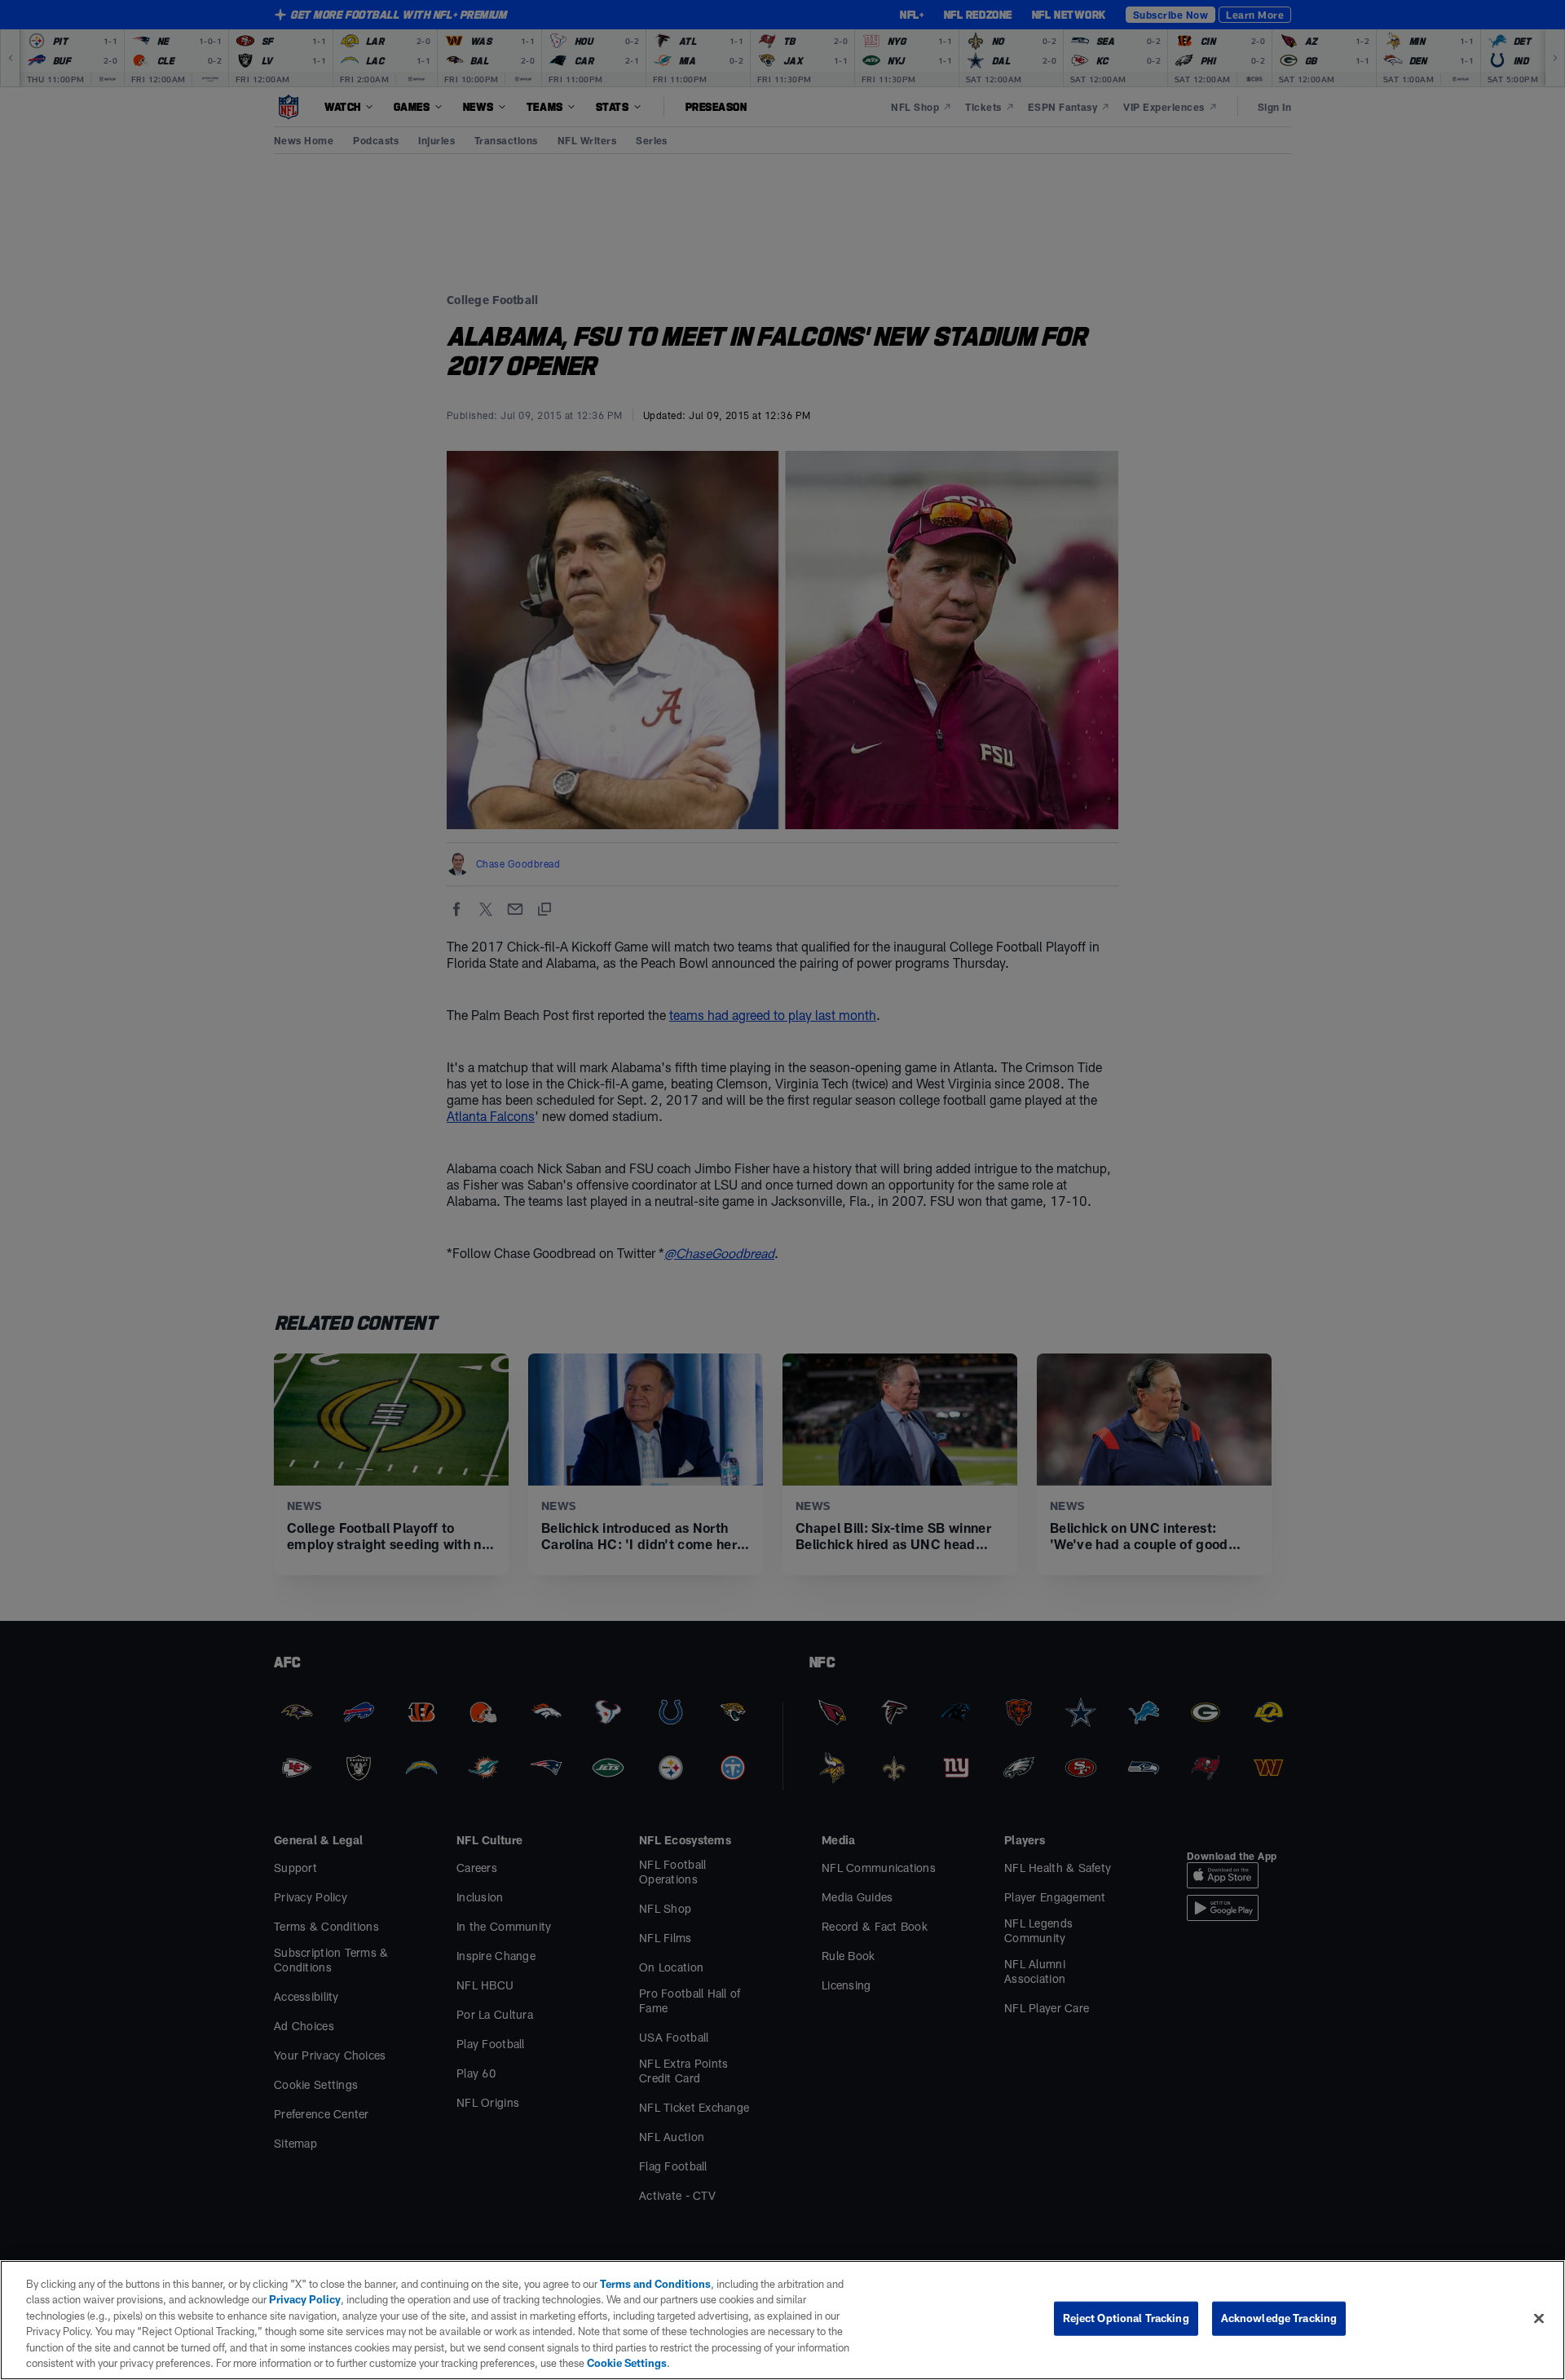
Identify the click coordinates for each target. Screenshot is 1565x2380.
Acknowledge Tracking (1279, 2318)
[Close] (1539, 2319)
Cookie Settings (627, 2363)
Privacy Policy (305, 2299)
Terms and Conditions (655, 2284)
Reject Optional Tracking (1126, 2318)
